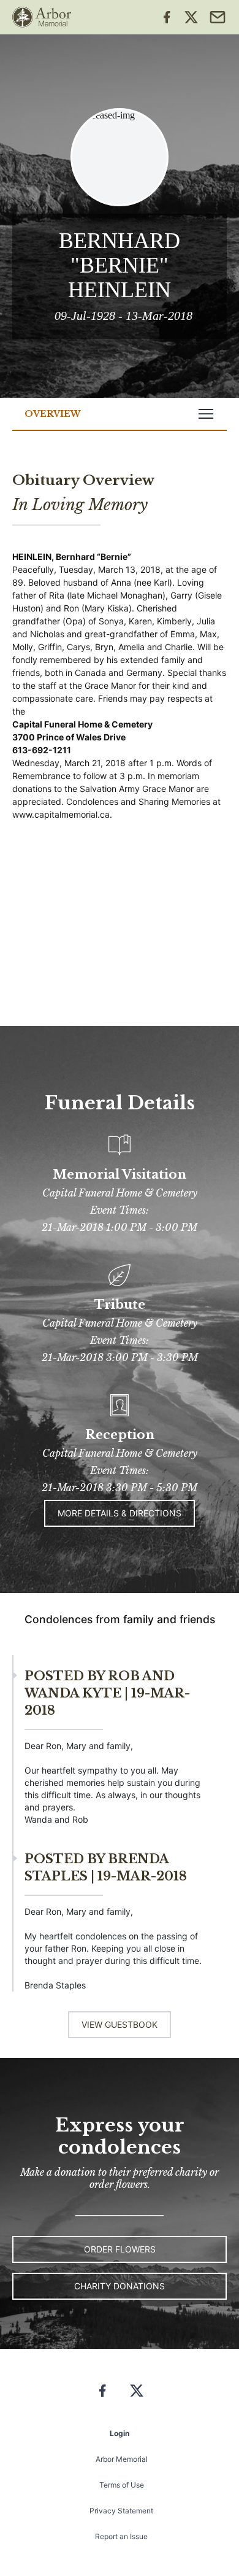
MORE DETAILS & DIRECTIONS (120, 1513)
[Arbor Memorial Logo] (42, 17)
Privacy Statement (121, 2511)
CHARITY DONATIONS (120, 2286)
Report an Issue (121, 2536)
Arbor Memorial (122, 2459)
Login (120, 2433)
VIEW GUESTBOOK (120, 2024)
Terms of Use (122, 2485)
